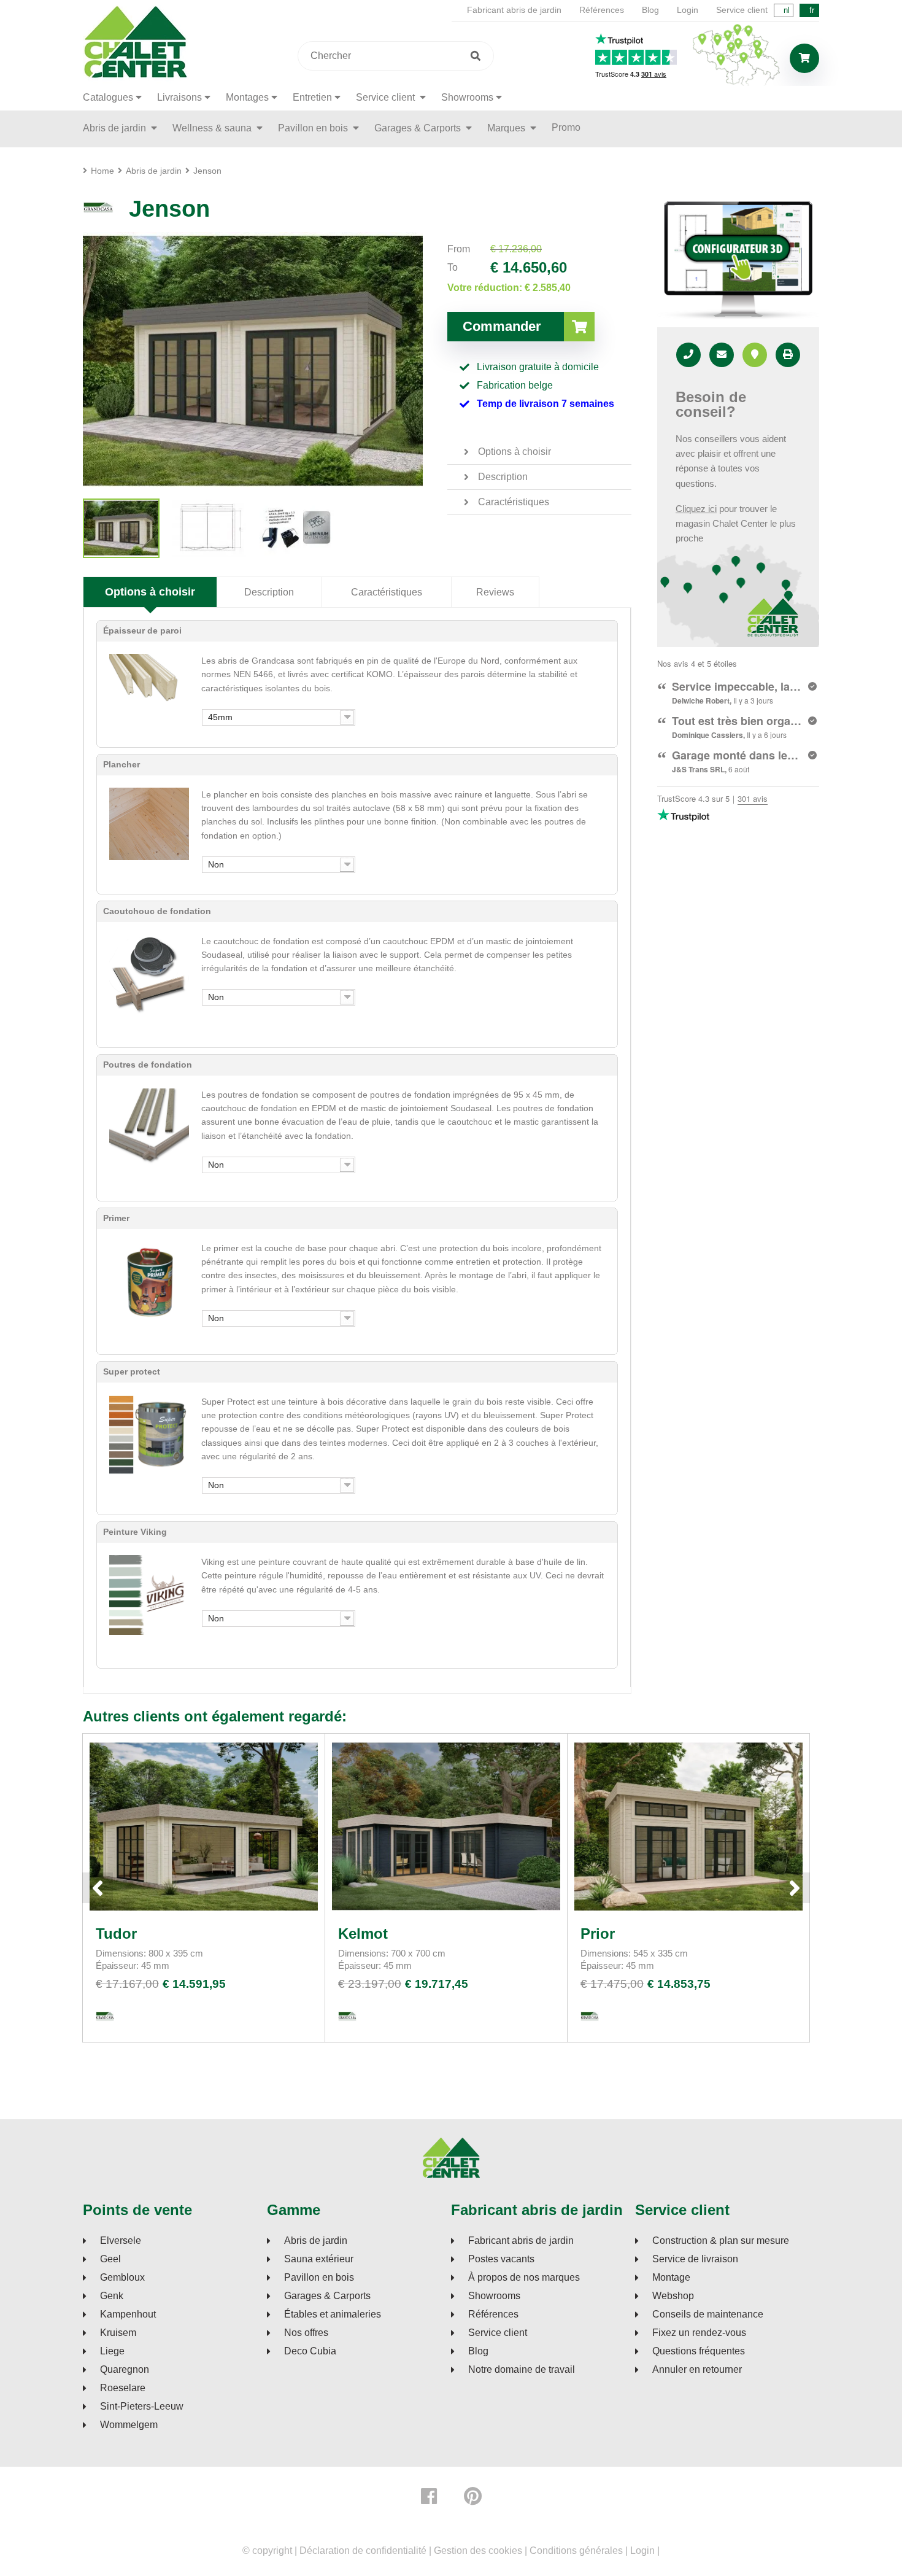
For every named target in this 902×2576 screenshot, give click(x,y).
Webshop (673, 2296)
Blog (650, 10)
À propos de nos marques (524, 2278)
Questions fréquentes (699, 2351)
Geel (110, 2259)
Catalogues (108, 97)
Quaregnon (125, 2370)
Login (688, 10)
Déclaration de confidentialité (363, 2551)
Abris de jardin (116, 128)
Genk (112, 2296)
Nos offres (306, 2333)
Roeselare (123, 2388)
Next (795, 1888)
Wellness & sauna (213, 128)
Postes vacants (501, 2259)
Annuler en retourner (697, 2370)
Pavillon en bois (314, 128)
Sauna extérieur (319, 2259)
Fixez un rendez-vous (699, 2333)
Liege (112, 2351)
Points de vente (137, 2210)
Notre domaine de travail (522, 2370)
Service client (742, 10)
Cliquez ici (696, 509)
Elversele (121, 2241)
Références (602, 10)
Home (102, 171)
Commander (502, 326)
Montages (247, 97)
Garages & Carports (419, 128)
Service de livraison (695, 2259)
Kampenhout (128, 2314)
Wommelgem (129, 2425)
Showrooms (467, 97)
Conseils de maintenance (708, 2314)
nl (787, 10)
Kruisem (118, 2333)
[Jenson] (121, 528)
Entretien (312, 97)
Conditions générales (576, 2551)
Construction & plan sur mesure (721, 2241)
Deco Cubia (310, 2351)
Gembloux (122, 2278)
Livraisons (179, 97)
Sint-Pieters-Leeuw (142, 2407)
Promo (566, 127)
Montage (671, 2278)
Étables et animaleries (333, 2314)
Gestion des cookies (478, 2551)
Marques (507, 128)
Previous (98, 1888)
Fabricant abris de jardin (514, 10)
